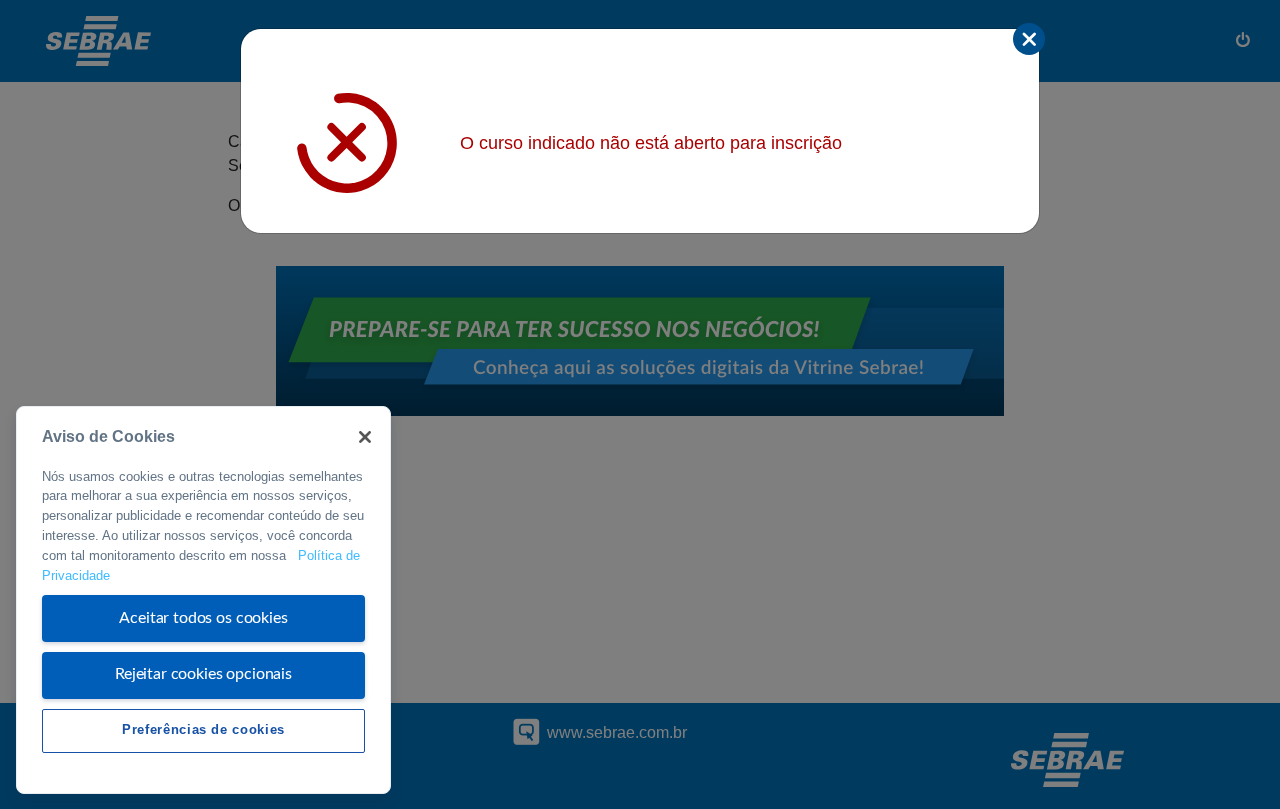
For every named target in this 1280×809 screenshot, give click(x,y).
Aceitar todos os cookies (203, 618)
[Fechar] (365, 437)
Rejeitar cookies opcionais (203, 674)
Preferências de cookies (203, 729)
